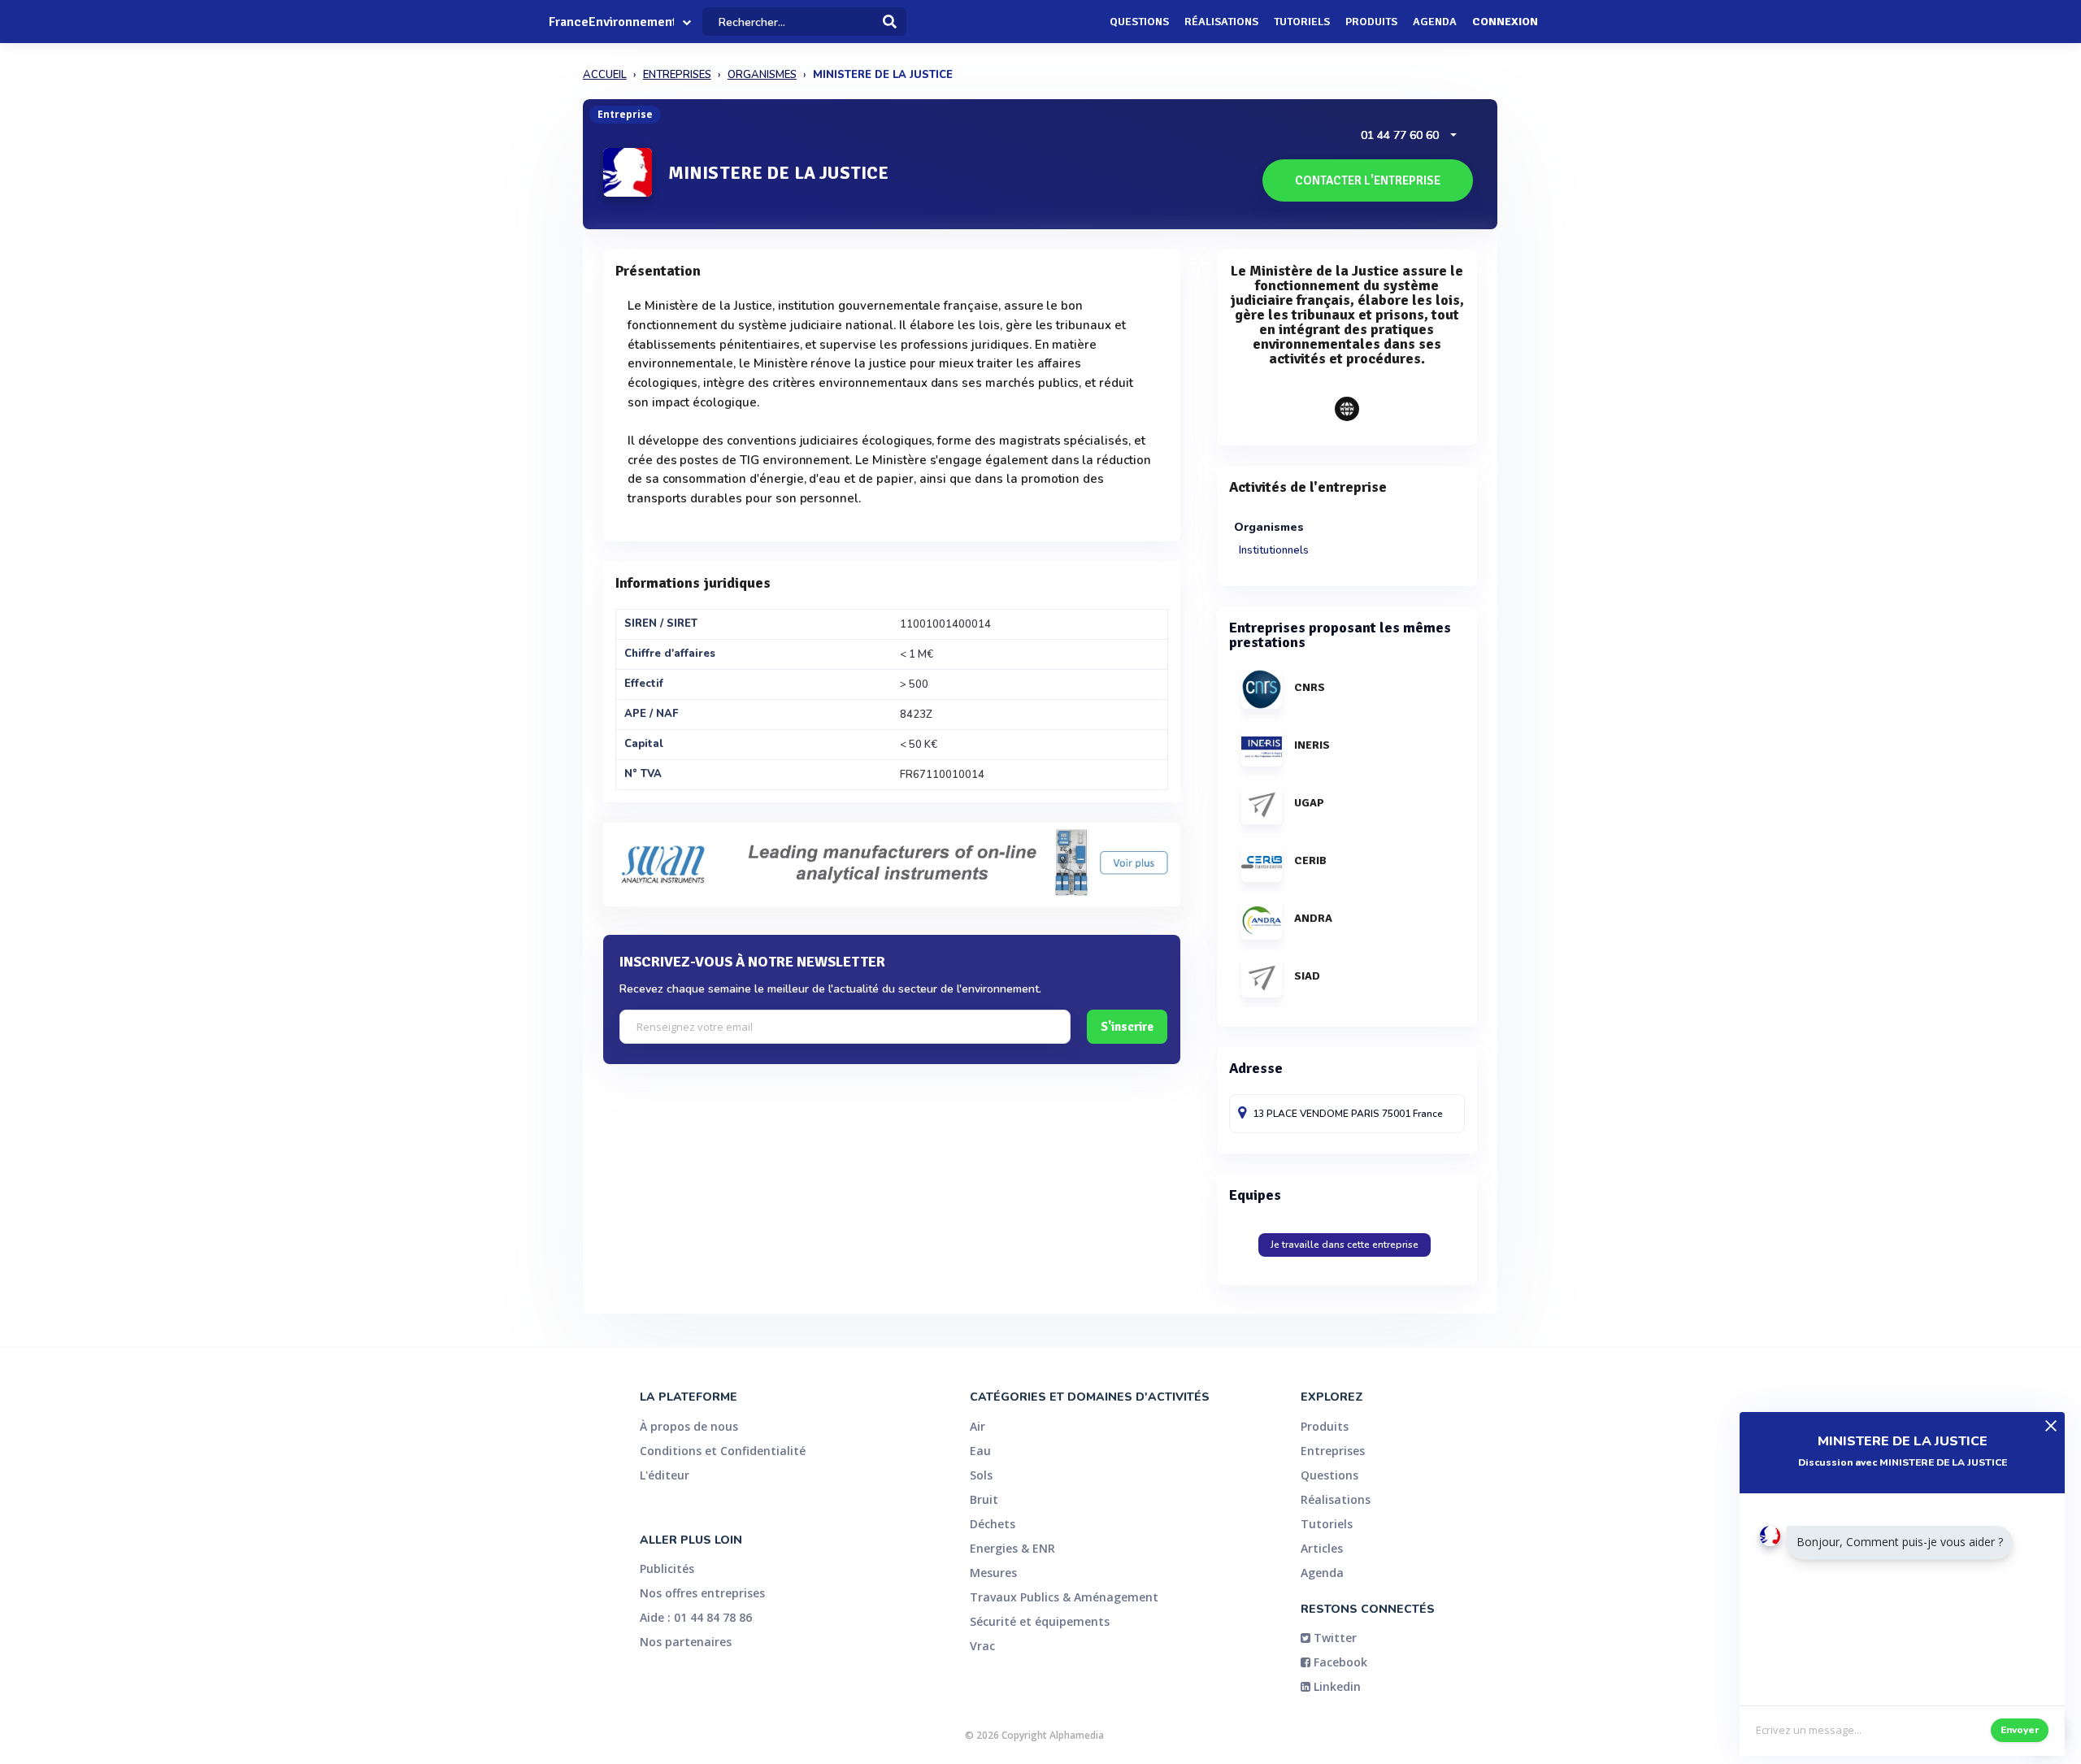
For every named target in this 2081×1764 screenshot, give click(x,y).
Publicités (667, 1568)
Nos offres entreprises (702, 1593)
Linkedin (1336, 1686)
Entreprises (1333, 1451)
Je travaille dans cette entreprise (1345, 1245)
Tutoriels (1302, 22)
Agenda (1435, 22)
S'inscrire (1127, 1027)
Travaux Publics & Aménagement (1064, 1597)
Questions (1139, 22)
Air (978, 1426)
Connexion (1505, 22)
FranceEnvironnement (611, 22)
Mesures (993, 1573)
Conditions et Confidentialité (723, 1451)
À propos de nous (689, 1426)
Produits (1371, 22)
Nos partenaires (686, 1642)
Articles (1322, 1548)
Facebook (1339, 1662)
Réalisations (1221, 22)
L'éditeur (665, 1475)
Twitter (1334, 1638)
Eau (980, 1451)
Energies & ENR (1012, 1548)
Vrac (982, 1646)
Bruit (984, 1499)
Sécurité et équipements (1040, 1621)
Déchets (993, 1524)
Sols (981, 1475)
